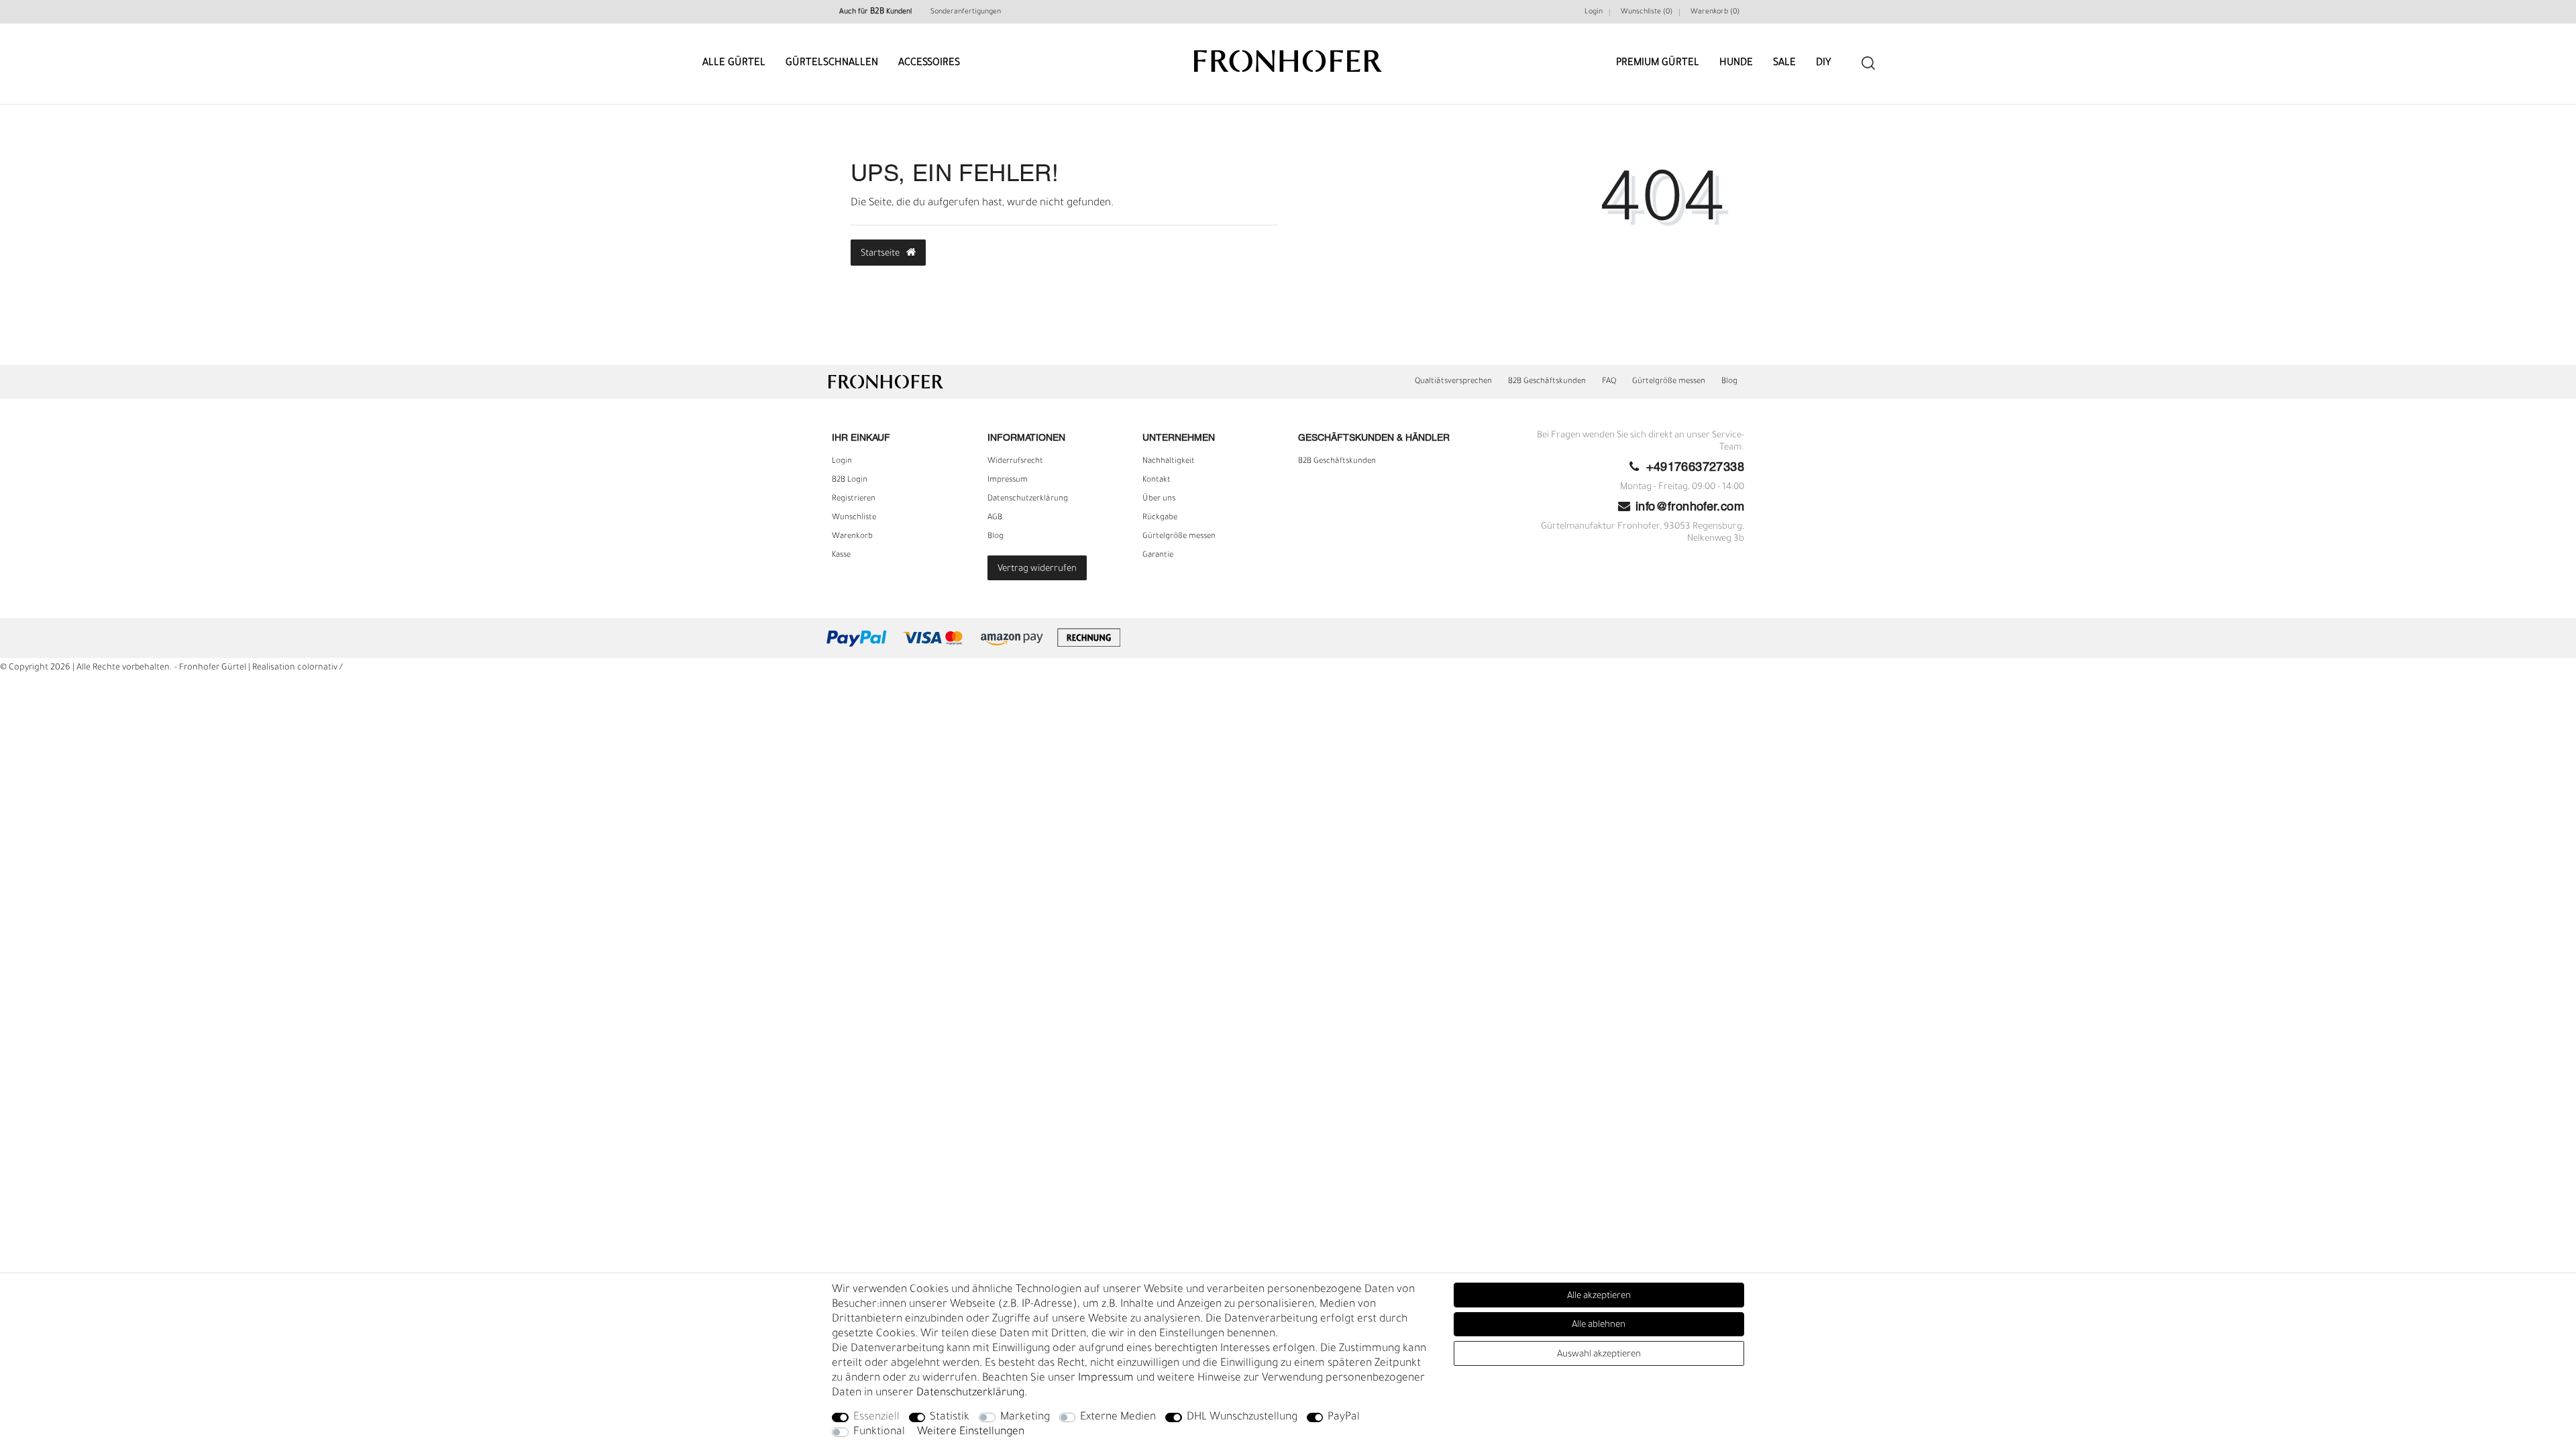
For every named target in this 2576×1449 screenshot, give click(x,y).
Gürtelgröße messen (1669, 382)
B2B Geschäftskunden (1547, 382)
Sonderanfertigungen (966, 12)
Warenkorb (852, 537)
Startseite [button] (881, 254)
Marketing (1025, 1417)
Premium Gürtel (1658, 63)
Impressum (1008, 480)
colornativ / (320, 668)
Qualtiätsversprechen (1453, 382)
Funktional (879, 1432)
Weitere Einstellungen (971, 1432)
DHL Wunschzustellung (1242, 1417)
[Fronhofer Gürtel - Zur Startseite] (1288, 55)
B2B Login (850, 480)
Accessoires (929, 63)
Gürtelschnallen (832, 63)
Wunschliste (854, 518)
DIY (1824, 63)
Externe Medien (1118, 1417)
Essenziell (876, 1417)
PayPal (1344, 1417)
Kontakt (1157, 480)
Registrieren (854, 499)
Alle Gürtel (734, 63)
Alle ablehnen (1599, 1325)
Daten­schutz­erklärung (1028, 499)
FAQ (1609, 382)
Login (1594, 12)
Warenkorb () (1715, 12)
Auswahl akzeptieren (1599, 1355)
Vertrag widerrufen (1037, 569)
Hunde (1736, 63)
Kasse (841, 555)
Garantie (1158, 555)
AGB (995, 518)
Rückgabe (1160, 518)
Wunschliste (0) (1647, 12)
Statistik (950, 1417)
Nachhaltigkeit (1169, 462)
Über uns (1159, 499)
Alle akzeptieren (1599, 1296)
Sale (1784, 63)
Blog (1729, 382)
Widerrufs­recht (1015, 462)
